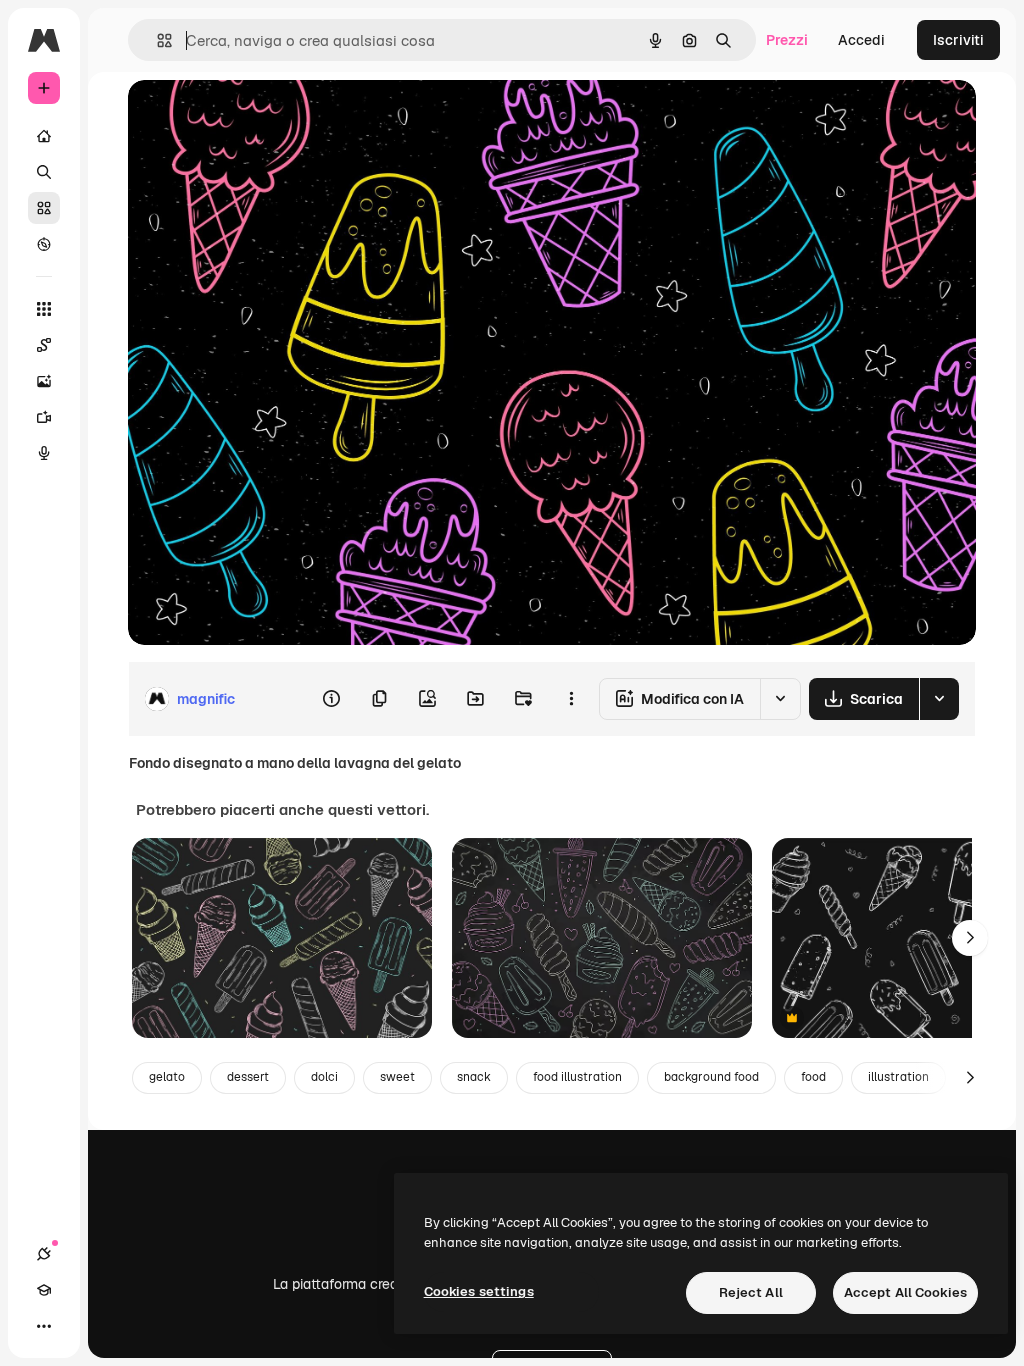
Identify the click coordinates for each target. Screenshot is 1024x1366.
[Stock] (44, 208)
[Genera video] (44, 417)
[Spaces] (44, 345)
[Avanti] (970, 938)
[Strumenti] (44, 309)
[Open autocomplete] (156, 40)
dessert (248, 1077)
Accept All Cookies (905, 1292)
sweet (397, 1077)
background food (711, 1077)
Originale (260, 117)
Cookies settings (479, 1291)
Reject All (751, 1292)
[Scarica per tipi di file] (939, 699)
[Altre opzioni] (571, 699)
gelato (167, 1077)
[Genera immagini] (44, 381)
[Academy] (44, 1290)
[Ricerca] (44, 172)
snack (474, 1077)
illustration (898, 1077)
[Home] (44, 136)
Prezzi (787, 40)
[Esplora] (44, 244)
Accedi (861, 40)
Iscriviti (958, 40)
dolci (324, 1077)
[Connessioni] (44, 1254)
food (813, 1077)
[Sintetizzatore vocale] (44, 453)
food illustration (577, 1077)
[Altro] (44, 1326)
